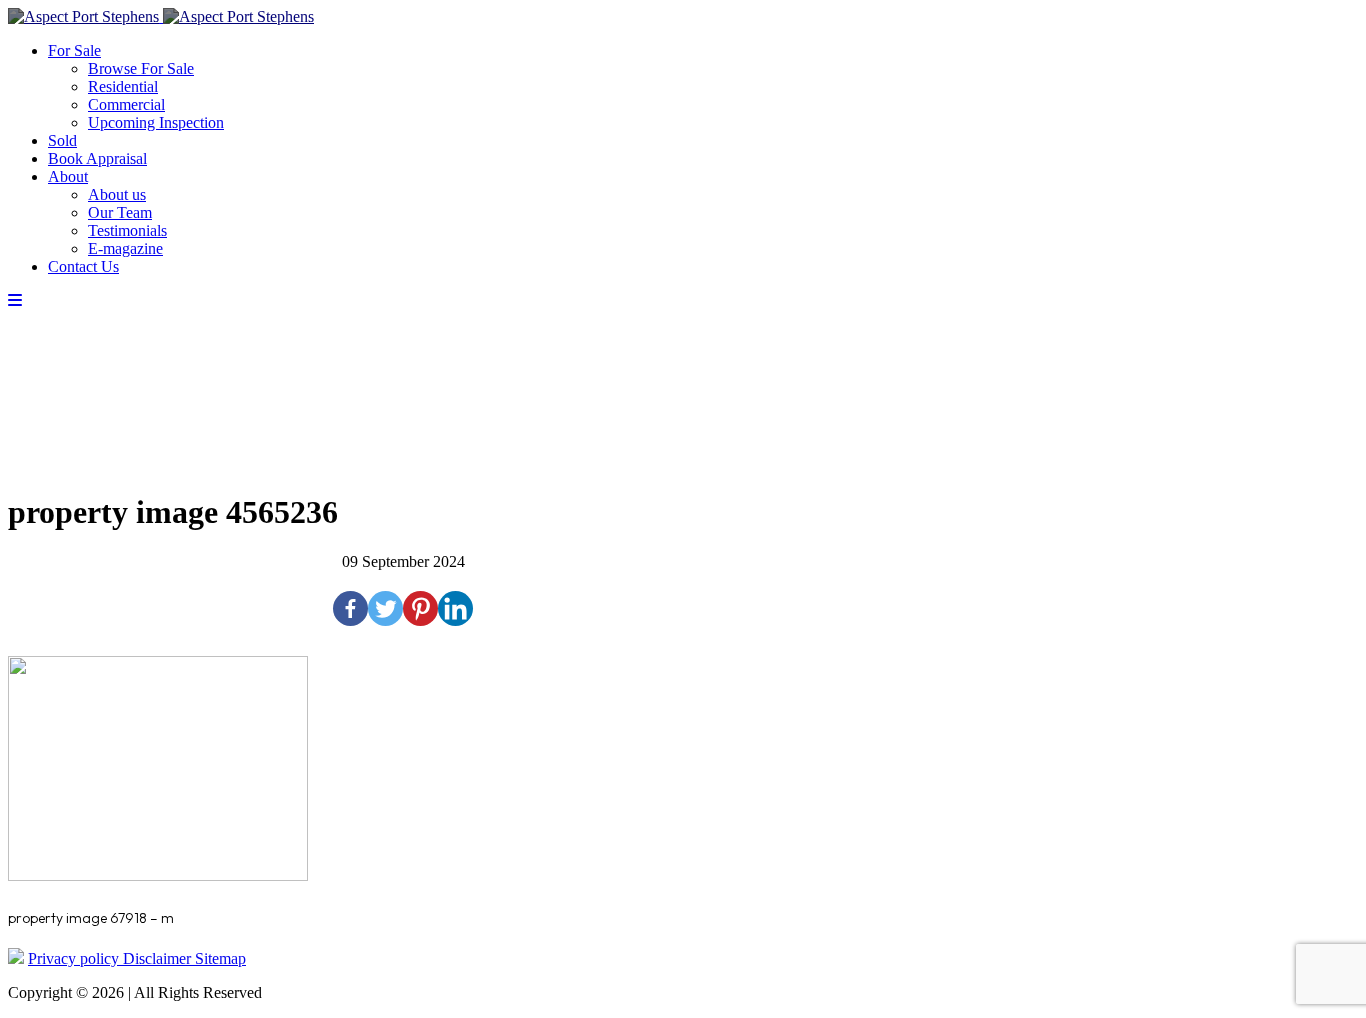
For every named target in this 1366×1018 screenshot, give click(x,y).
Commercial (126, 104)
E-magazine (125, 248)
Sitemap (220, 958)
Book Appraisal (97, 158)
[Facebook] (350, 608)
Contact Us (83, 266)
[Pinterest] (420, 608)
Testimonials (127, 230)
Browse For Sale (141, 68)
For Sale (74, 50)
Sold (62, 140)
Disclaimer (159, 958)
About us (117, 194)
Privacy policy (75, 958)
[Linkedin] (455, 608)
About (68, 176)
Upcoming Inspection (156, 122)
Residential (123, 86)
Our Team (120, 212)
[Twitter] (385, 608)
